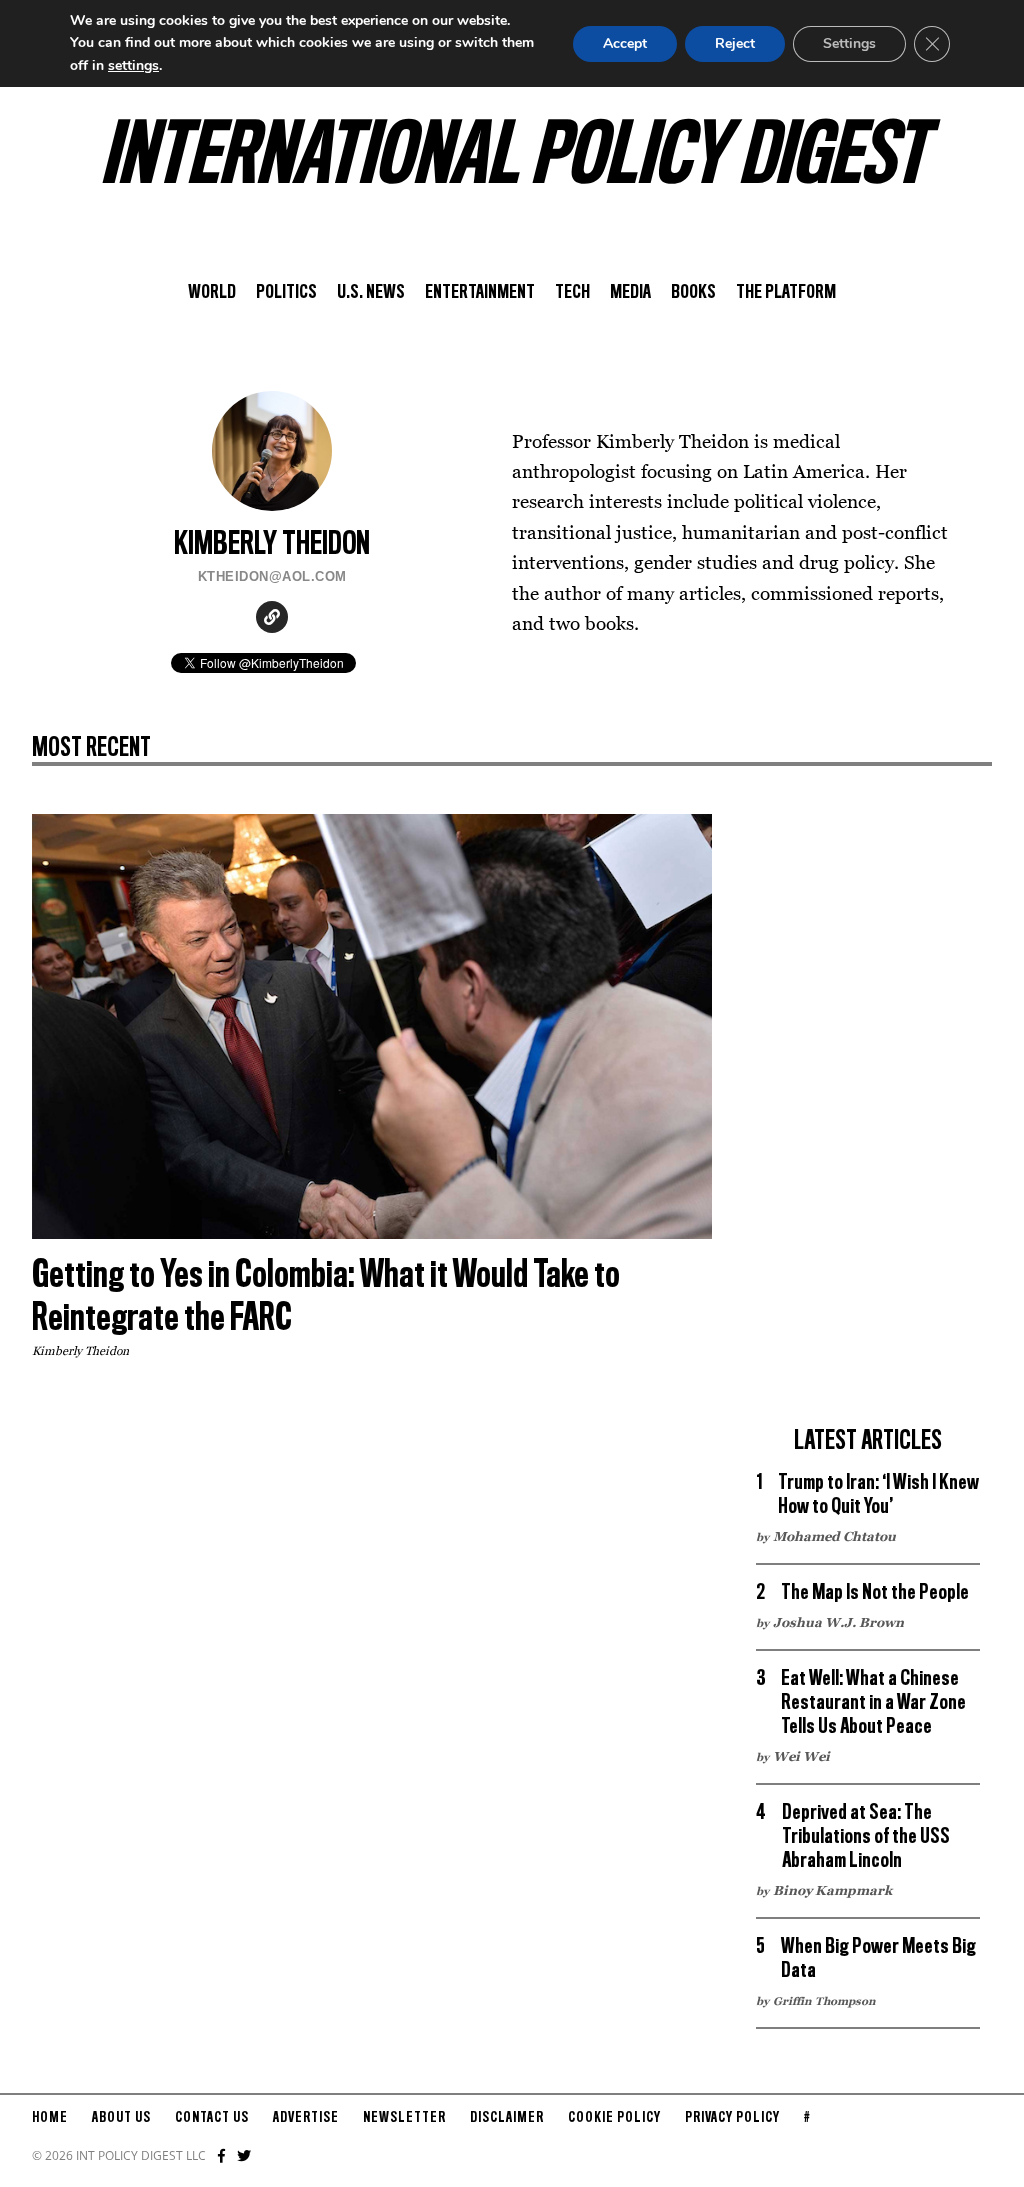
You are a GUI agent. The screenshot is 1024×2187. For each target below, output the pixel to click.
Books (693, 293)
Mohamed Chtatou (834, 1536)
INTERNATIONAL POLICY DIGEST (512, 159)
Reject (735, 43)
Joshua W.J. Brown (838, 1622)
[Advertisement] (868, 1114)
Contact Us (212, 2118)
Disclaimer (507, 2118)
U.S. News (371, 293)
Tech (572, 293)
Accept (625, 43)
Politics (286, 293)
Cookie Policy (614, 2118)
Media (630, 293)
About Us (121, 2118)
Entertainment (480, 293)
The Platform (786, 293)
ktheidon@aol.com (272, 576)
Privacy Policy (732, 2118)
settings (133, 65)
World (212, 293)
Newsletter (404, 2118)
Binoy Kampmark (832, 1890)
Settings (849, 43)
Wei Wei (801, 1756)
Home (50, 2118)
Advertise (306, 2118)
